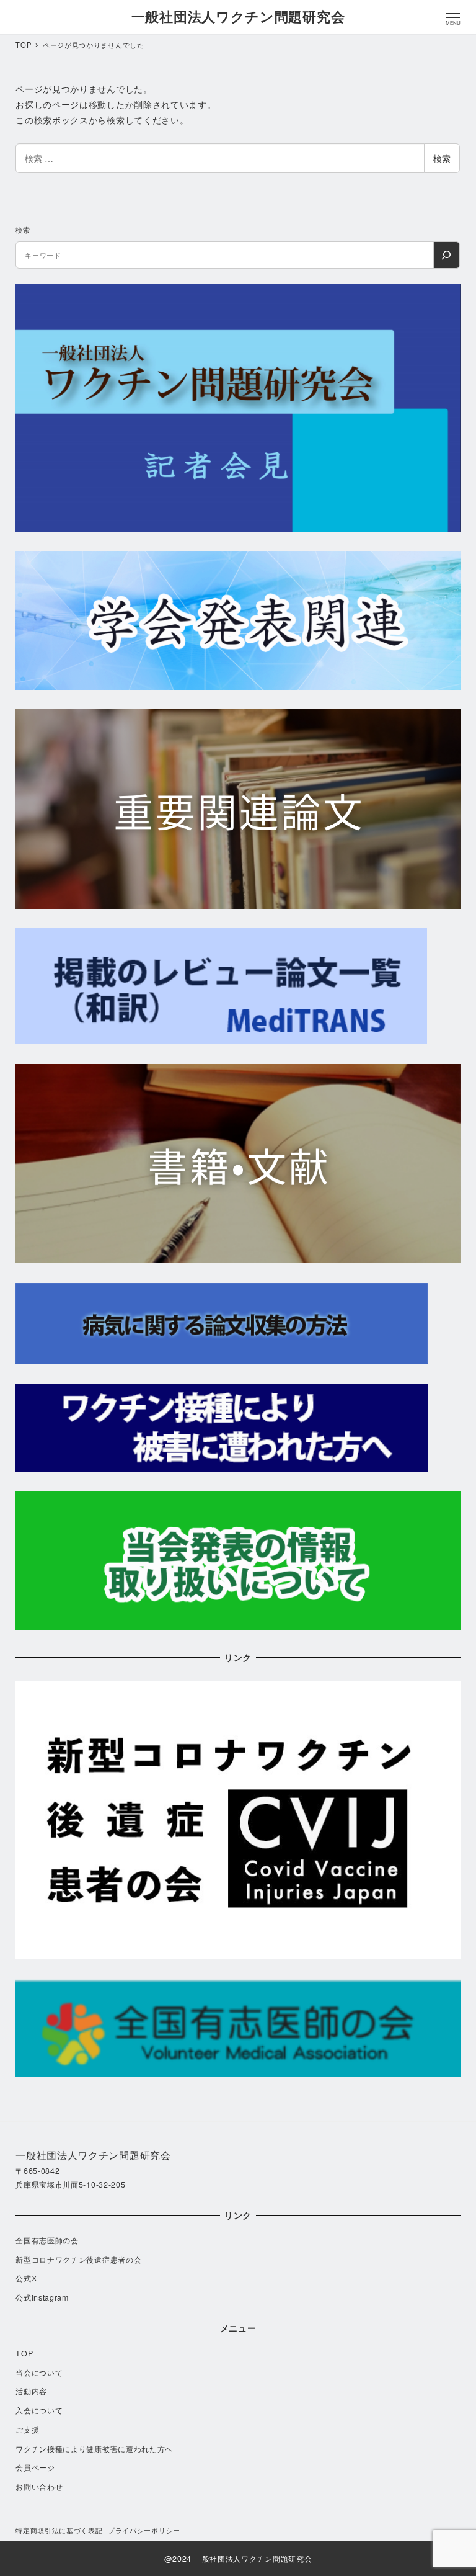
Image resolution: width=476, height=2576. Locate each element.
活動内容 (31, 2391)
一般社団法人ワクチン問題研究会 (238, 16)
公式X (26, 2278)
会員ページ (35, 2467)
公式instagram (42, 2297)
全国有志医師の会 (47, 2240)
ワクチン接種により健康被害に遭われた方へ (94, 2449)
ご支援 (27, 2430)
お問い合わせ (39, 2487)
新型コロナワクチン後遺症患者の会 (78, 2260)
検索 (442, 158)
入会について (39, 2410)
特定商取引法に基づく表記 (59, 2530)
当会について (39, 2373)
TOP (24, 2353)
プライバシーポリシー (144, 2530)
